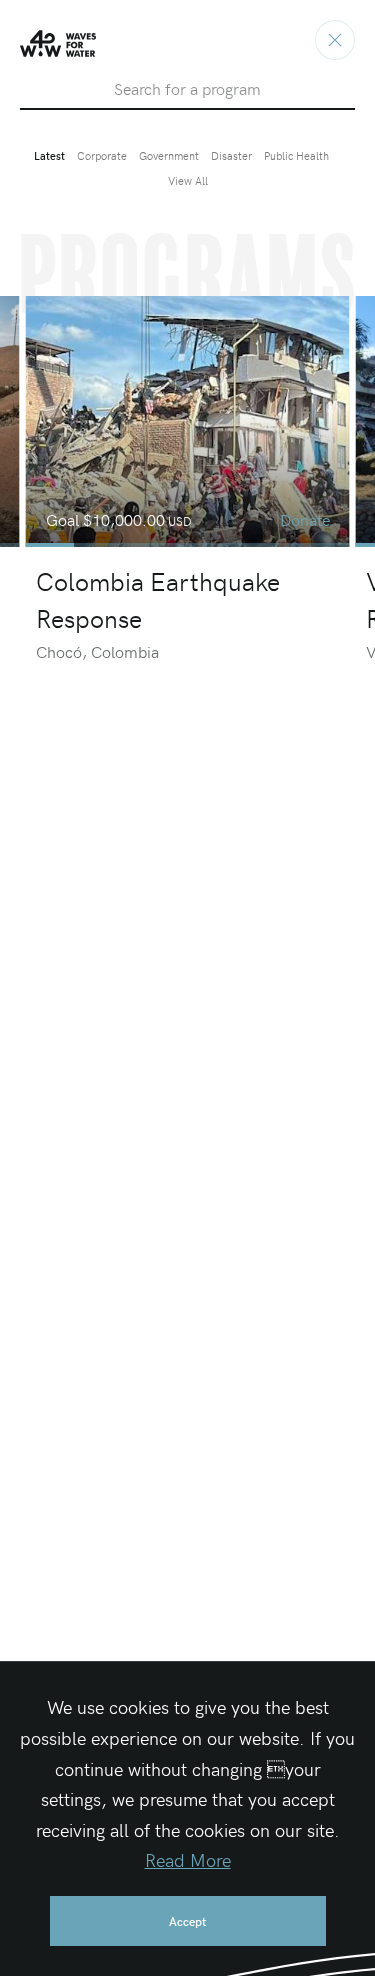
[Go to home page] (335, 40)
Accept (187, 1921)
